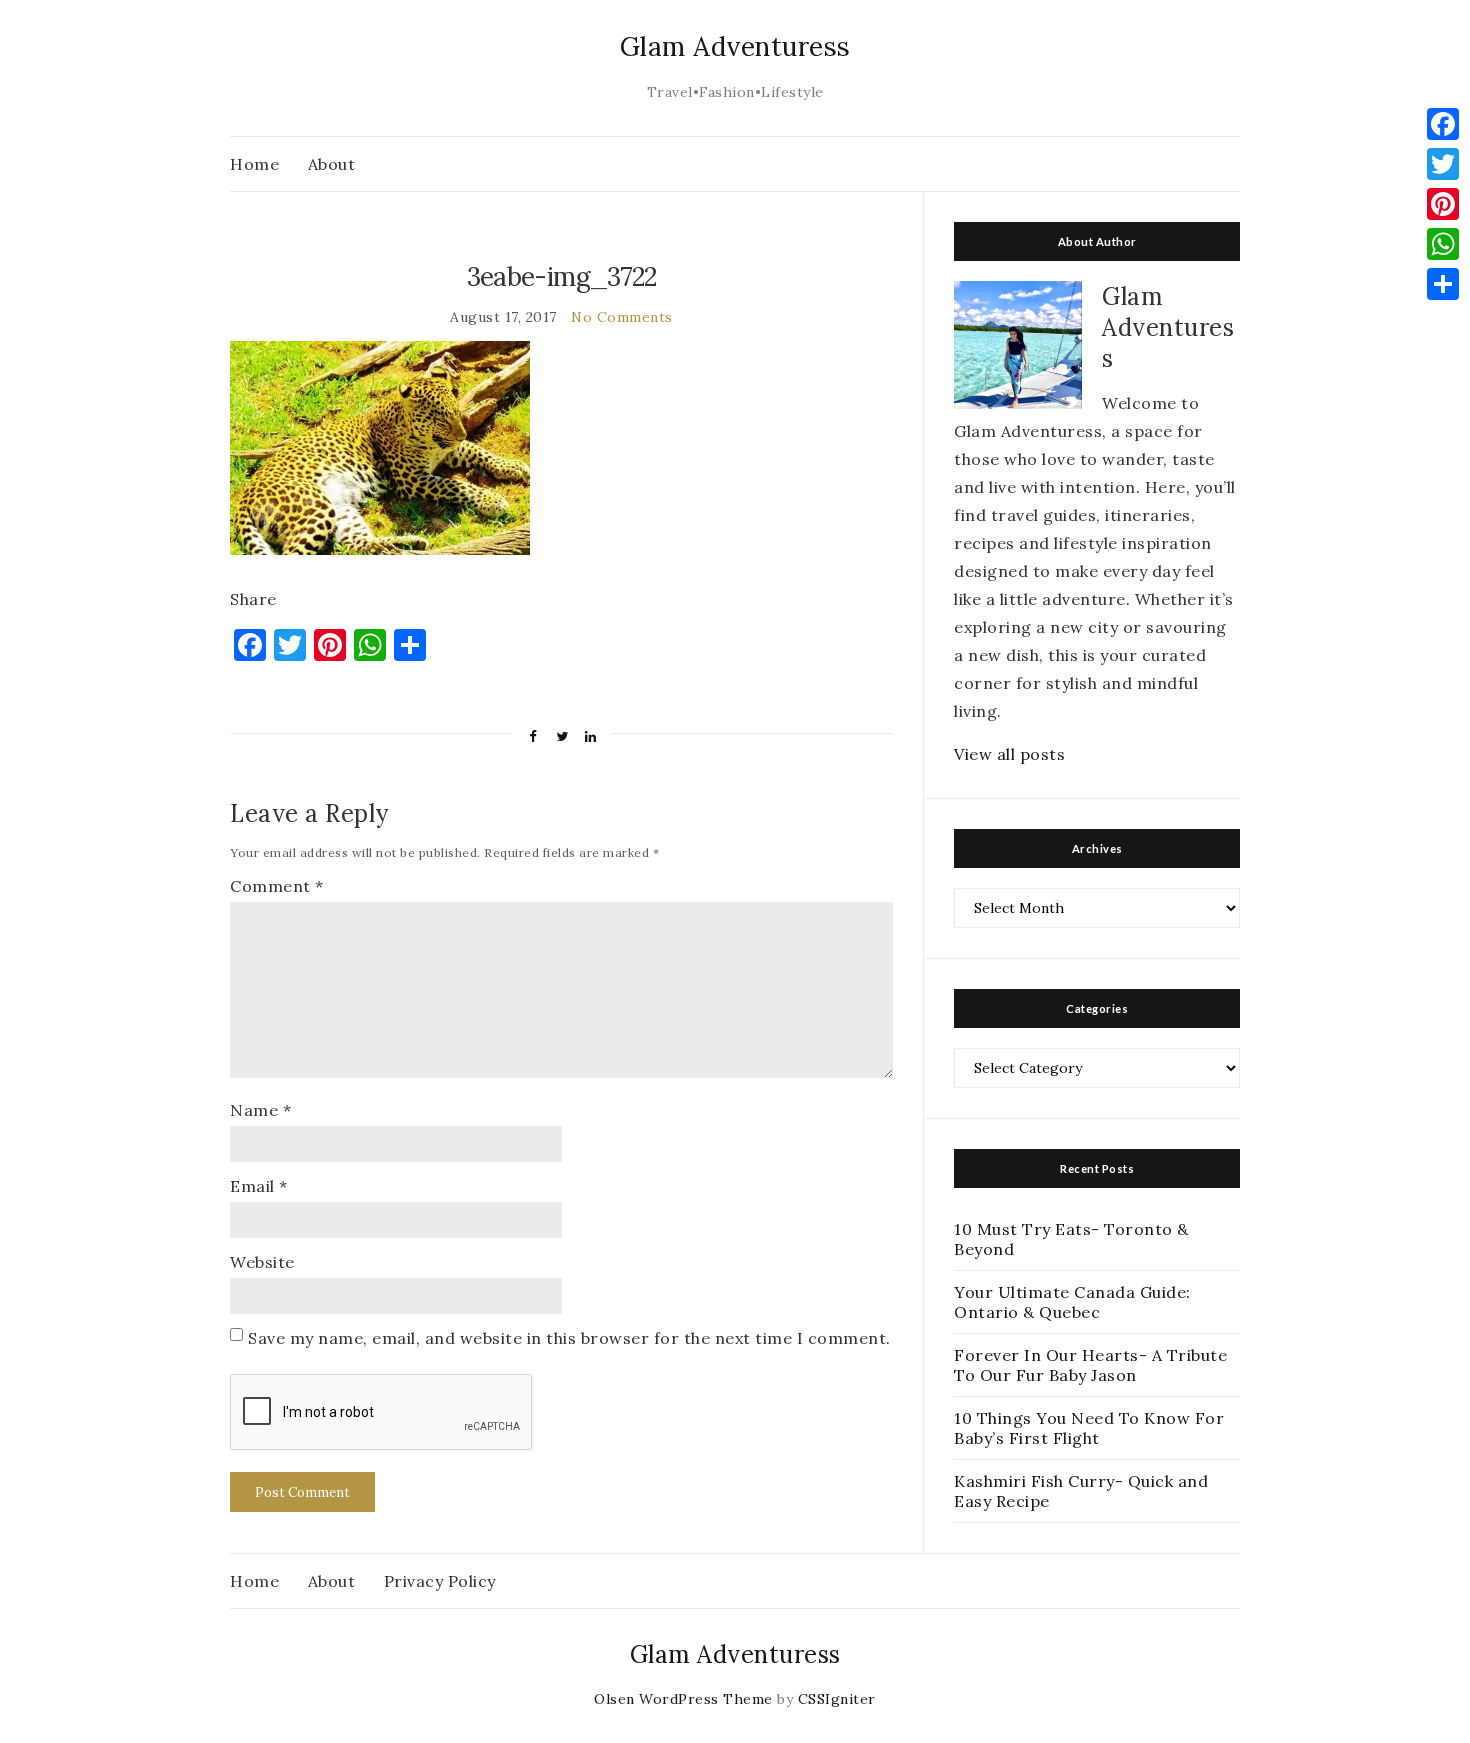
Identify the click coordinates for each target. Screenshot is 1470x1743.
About (332, 164)
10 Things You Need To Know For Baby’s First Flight (1089, 1428)
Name (260, 1110)
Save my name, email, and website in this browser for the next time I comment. (569, 1338)
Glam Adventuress (735, 46)
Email (259, 1186)
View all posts (1009, 754)
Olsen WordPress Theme (683, 1699)
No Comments (622, 317)
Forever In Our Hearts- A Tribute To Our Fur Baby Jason (1090, 1365)
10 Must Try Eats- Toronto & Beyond (1071, 1239)
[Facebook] (1443, 124)
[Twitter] (1443, 164)
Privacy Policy (440, 1581)
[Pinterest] (1443, 204)
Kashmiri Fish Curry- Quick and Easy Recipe (1081, 1491)
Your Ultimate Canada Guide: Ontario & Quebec (1072, 1302)
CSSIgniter (837, 1699)
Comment (277, 886)
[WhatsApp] (1443, 244)
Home (254, 164)
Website (262, 1262)
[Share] (1443, 284)
